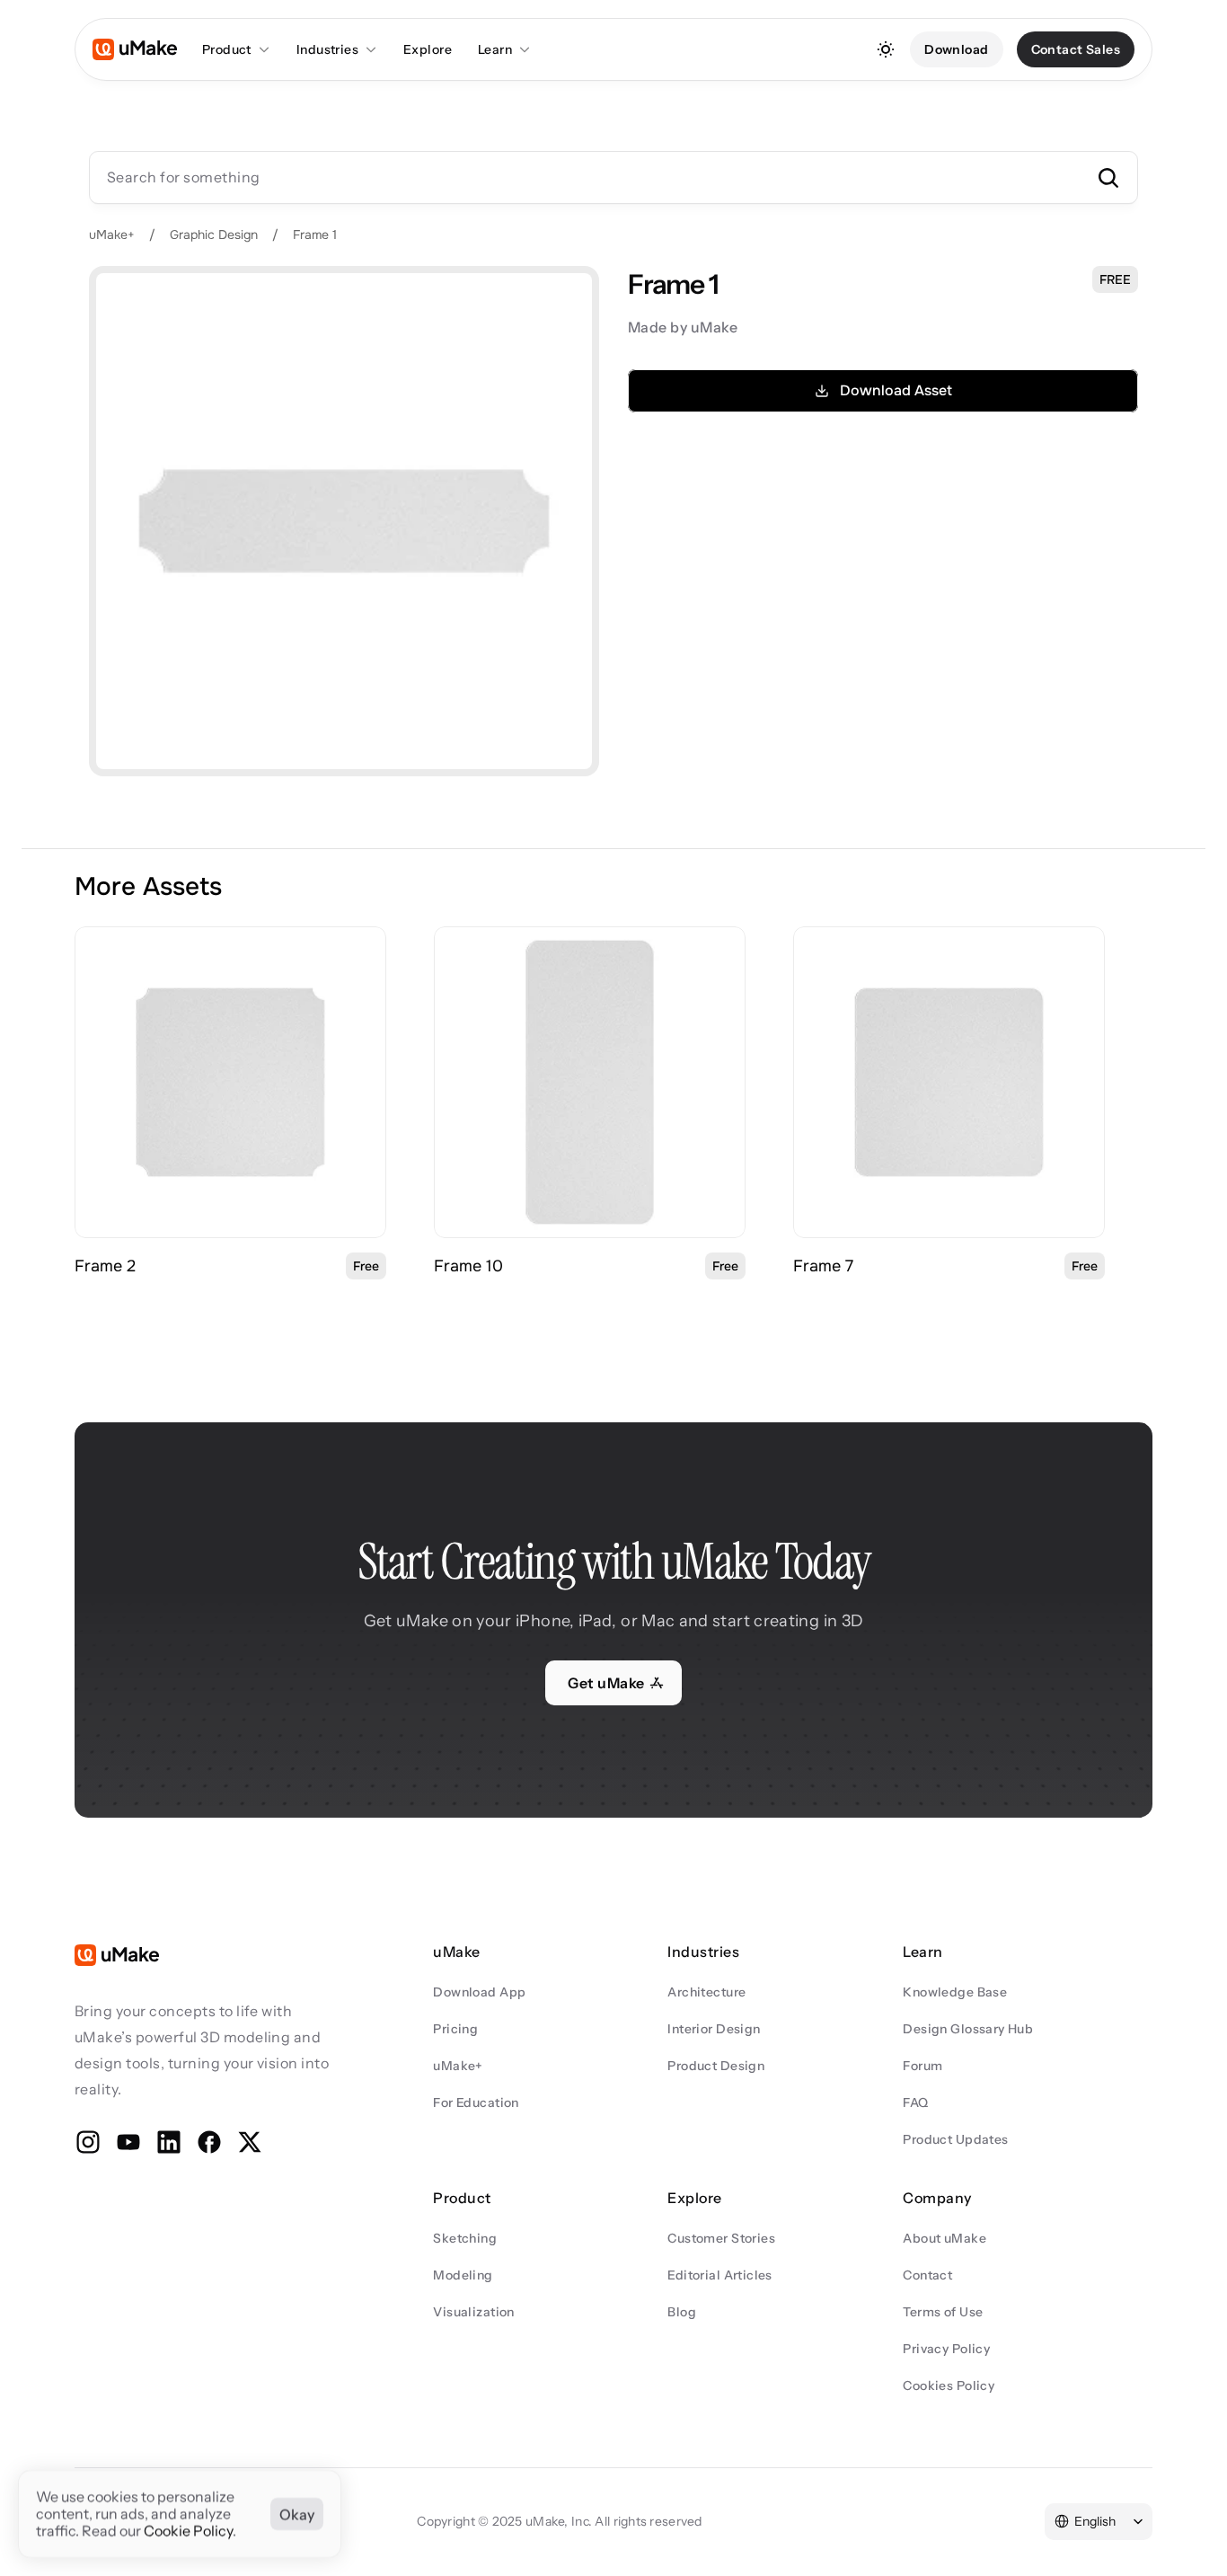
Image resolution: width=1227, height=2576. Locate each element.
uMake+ (112, 235)
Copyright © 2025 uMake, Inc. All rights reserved (559, 2521)
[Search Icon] (613, 177)
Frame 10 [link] (468, 1266)
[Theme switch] (886, 49)
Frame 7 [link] (823, 1266)
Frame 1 (315, 235)
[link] (230, 1082)
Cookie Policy (188, 2531)
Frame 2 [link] (105, 1266)
